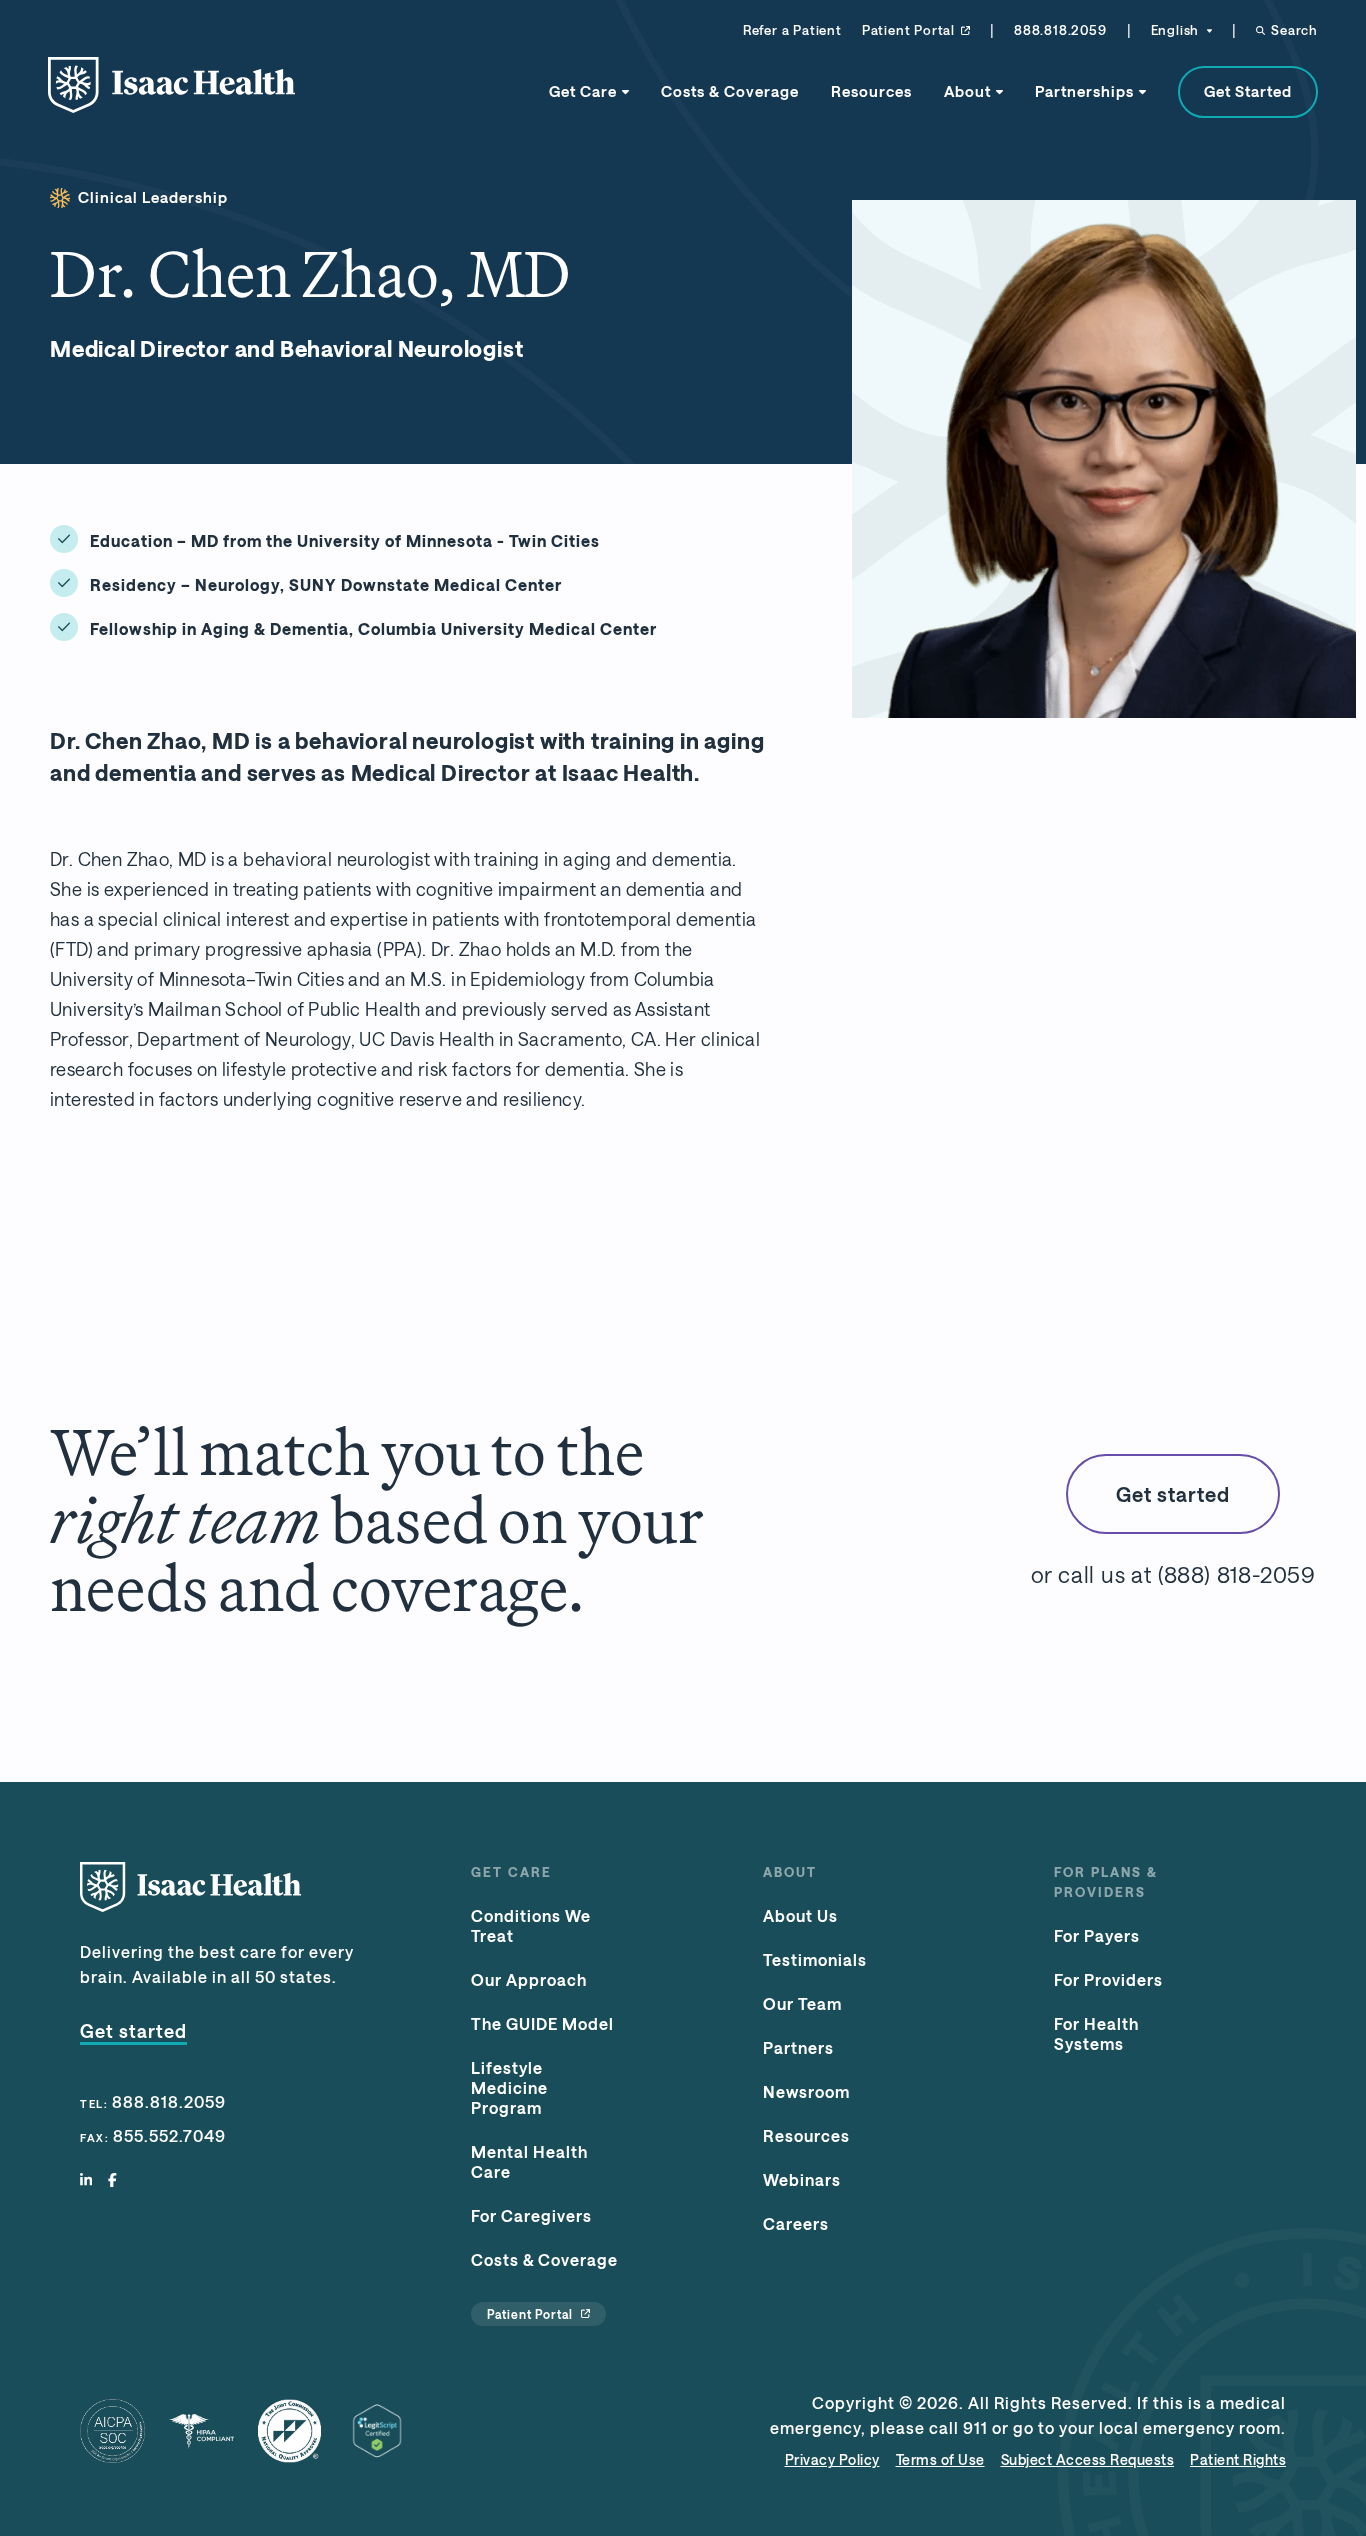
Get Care (583, 91)
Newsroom (806, 2091)
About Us (800, 1915)
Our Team (802, 2003)
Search (1294, 30)
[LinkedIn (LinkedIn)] (86, 2180)
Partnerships (1084, 91)
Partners (798, 2047)
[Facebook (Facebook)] (112, 2180)
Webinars (802, 2179)
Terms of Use (940, 2459)
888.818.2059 (1060, 30)
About (967, 91)
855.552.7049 (169, 2135)
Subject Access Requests (1088, 2459)
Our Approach (529, 1979)
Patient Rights (1238, 2459)
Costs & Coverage (730, 91)
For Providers (1108, 1979)
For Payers (1097, 1935)
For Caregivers (531, 2215)
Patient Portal (908, 30)
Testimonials (815, 1959)
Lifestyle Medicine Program (509, 2087)
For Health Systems (1096, 2033)
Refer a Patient (792, 30)
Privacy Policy (832, 2459)
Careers (796, 2223)
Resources (871, 91)
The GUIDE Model (542, 2023)
